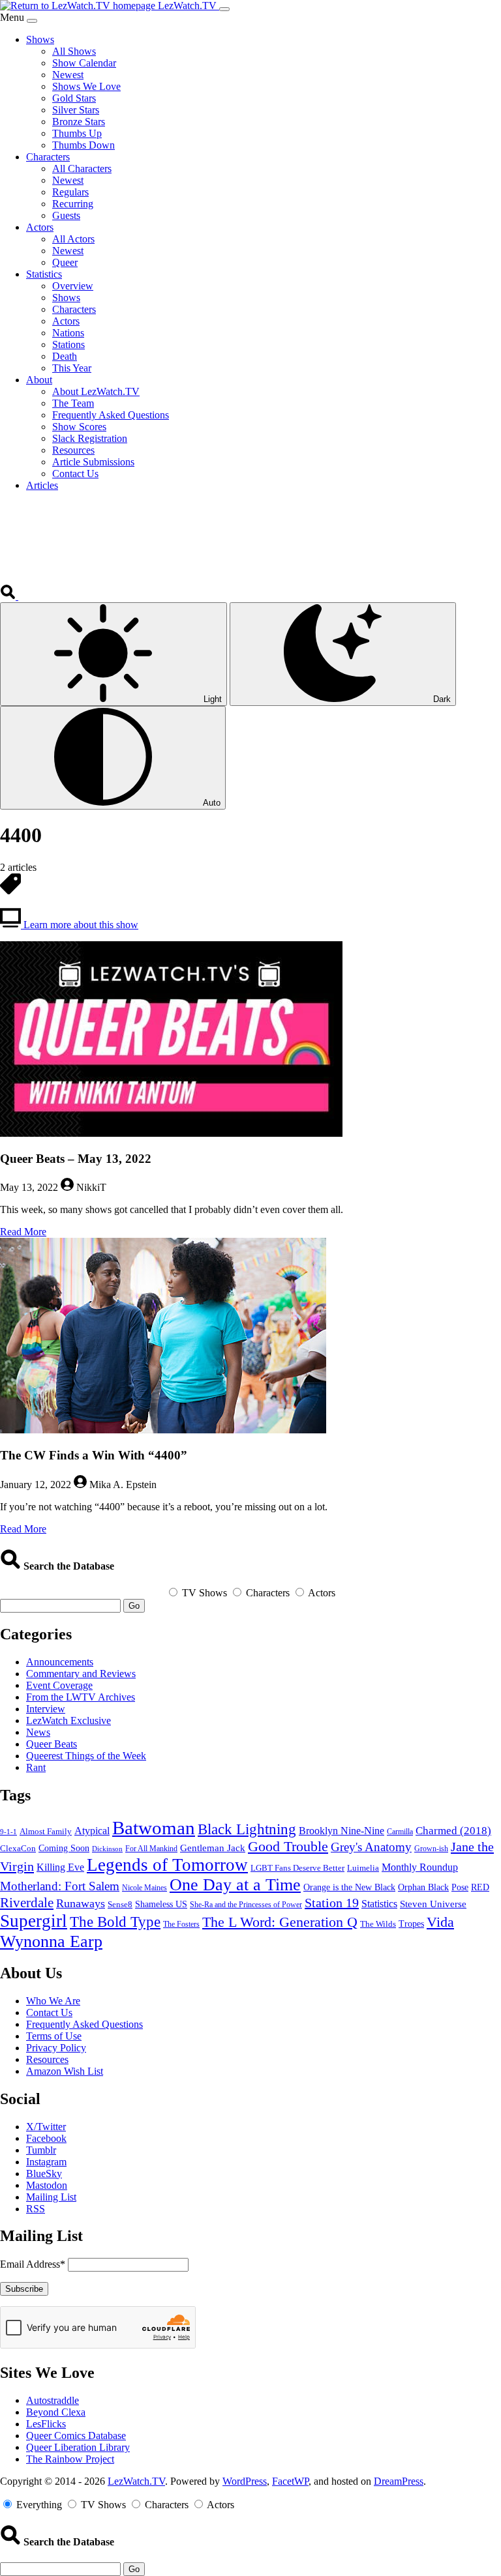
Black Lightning (247, 1829)
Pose (460, 1887)
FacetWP (290, 2481)
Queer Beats (52, 1744)
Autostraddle (53, 2400)
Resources (47, 2059)
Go (134, 1606)
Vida (440, 1922)
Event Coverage (59, 1685)
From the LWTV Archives (81, 1697)
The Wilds (378, 1924)
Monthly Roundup (420, 1867)
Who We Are (53, 2001)
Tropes (411, 1924)
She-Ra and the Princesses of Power (246, 1905)
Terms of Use (54, 2036)
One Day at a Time (235, 1885)
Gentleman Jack (213, 1848)
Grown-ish (431, 1849)
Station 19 (332, 1903)
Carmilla (400, 1832)
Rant (36, 1767)
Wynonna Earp (51, 1941)
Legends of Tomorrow (167, 1865)
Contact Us (49, 2013)
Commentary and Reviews (81, 1674)
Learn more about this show (80, 925)
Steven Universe (433, 1904)
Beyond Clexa (56, 2412)
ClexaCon (18, 1848)
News (38, 1732)
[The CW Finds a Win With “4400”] (163, 1430)
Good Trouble (288, 1847)
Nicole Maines (144, 1888)
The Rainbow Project (70, 2459)
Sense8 (120, 1904)
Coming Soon (64, 1848)
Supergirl (34, 1921)
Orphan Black (423, 1887)
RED (480, 1887)
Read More (23, 1232)
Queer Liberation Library (78, 2447)
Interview (46, 1709)
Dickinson (107, 1849)
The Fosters (181, 1925)
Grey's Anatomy (371, 1847)
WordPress (245, 2481)
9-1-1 (8, 1832)
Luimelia (363, 1868)
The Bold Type (115, 1922)
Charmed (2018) (453, 1831)
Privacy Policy (56, 2048)
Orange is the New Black (349, 1887)
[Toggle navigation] (224, 9)
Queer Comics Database (76, 2436)
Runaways (81, 1903)
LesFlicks (46, 2424)
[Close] (32, 21)
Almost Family (46, 1832)
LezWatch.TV (136, 2481)
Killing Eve (60, 1867)
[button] (9, 596)
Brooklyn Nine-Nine (342, 1831)
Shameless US (161, 1904)
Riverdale (27, 1903)
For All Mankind (151, 1849)
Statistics (379, 1904)
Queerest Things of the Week (86, 1756)
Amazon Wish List (65, 2071)
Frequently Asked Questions (84, 2024)
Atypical (92, 1831)
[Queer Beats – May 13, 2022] (171, 1133)
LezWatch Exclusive (68, 1720)
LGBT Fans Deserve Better (297, 1868)
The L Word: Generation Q (280, 1922)
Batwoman (154, 1828)
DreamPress (399, 2481)
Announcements (60, 1662)
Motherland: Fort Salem (60, 1886)
